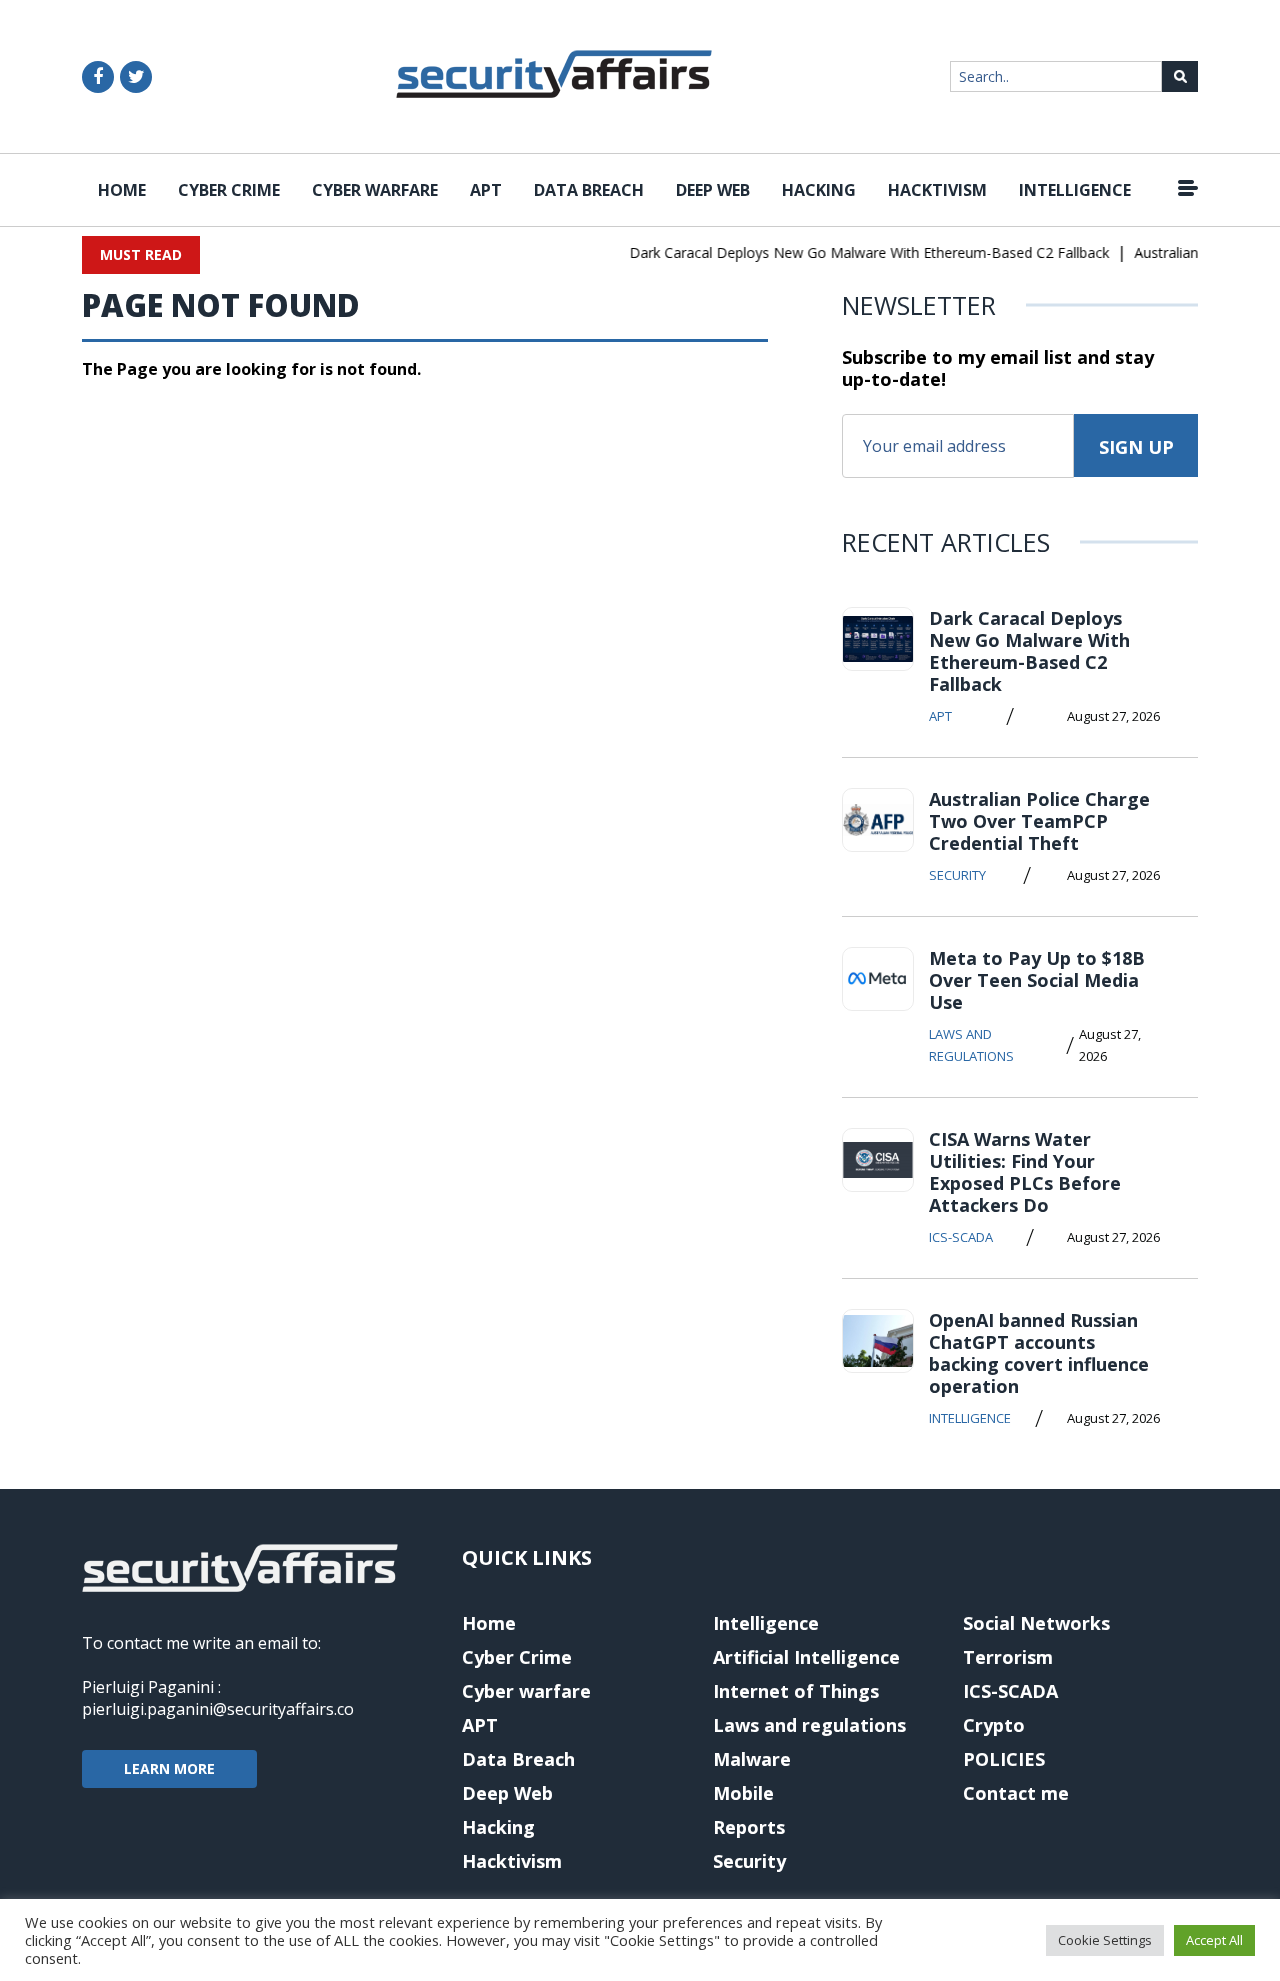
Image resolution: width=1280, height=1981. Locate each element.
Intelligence (1075, 190)
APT (486, 190)
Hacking (819, 190)
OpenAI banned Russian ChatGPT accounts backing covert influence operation (1039, 1353)
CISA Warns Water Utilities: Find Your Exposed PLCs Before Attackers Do (1025, 1172)
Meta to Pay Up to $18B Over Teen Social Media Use (1037, 980)
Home (122, 190)
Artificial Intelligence (806, 1657)
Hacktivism (937, 190)
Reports (749, 1827)
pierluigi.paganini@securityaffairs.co (218, 1709)
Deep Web (713, 190)
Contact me (1016, 1793)
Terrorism (1008, 1657)
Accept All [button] (1214, 1940)
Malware (752, 1759)
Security (957, 875)
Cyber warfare (375, 190)
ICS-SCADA (961, 1237)
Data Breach (589, 190)
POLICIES (1004, 1759)
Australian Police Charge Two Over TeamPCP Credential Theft (1039, 821)
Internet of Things (796, 1691)
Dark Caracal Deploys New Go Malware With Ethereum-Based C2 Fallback (855, 252)
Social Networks (1036, 1623)
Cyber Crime (229, 190)
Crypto (994, 1725)
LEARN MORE (169, 1768)
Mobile (743, 1793)
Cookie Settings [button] (1105, 1940)
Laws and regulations (971, 1045)
